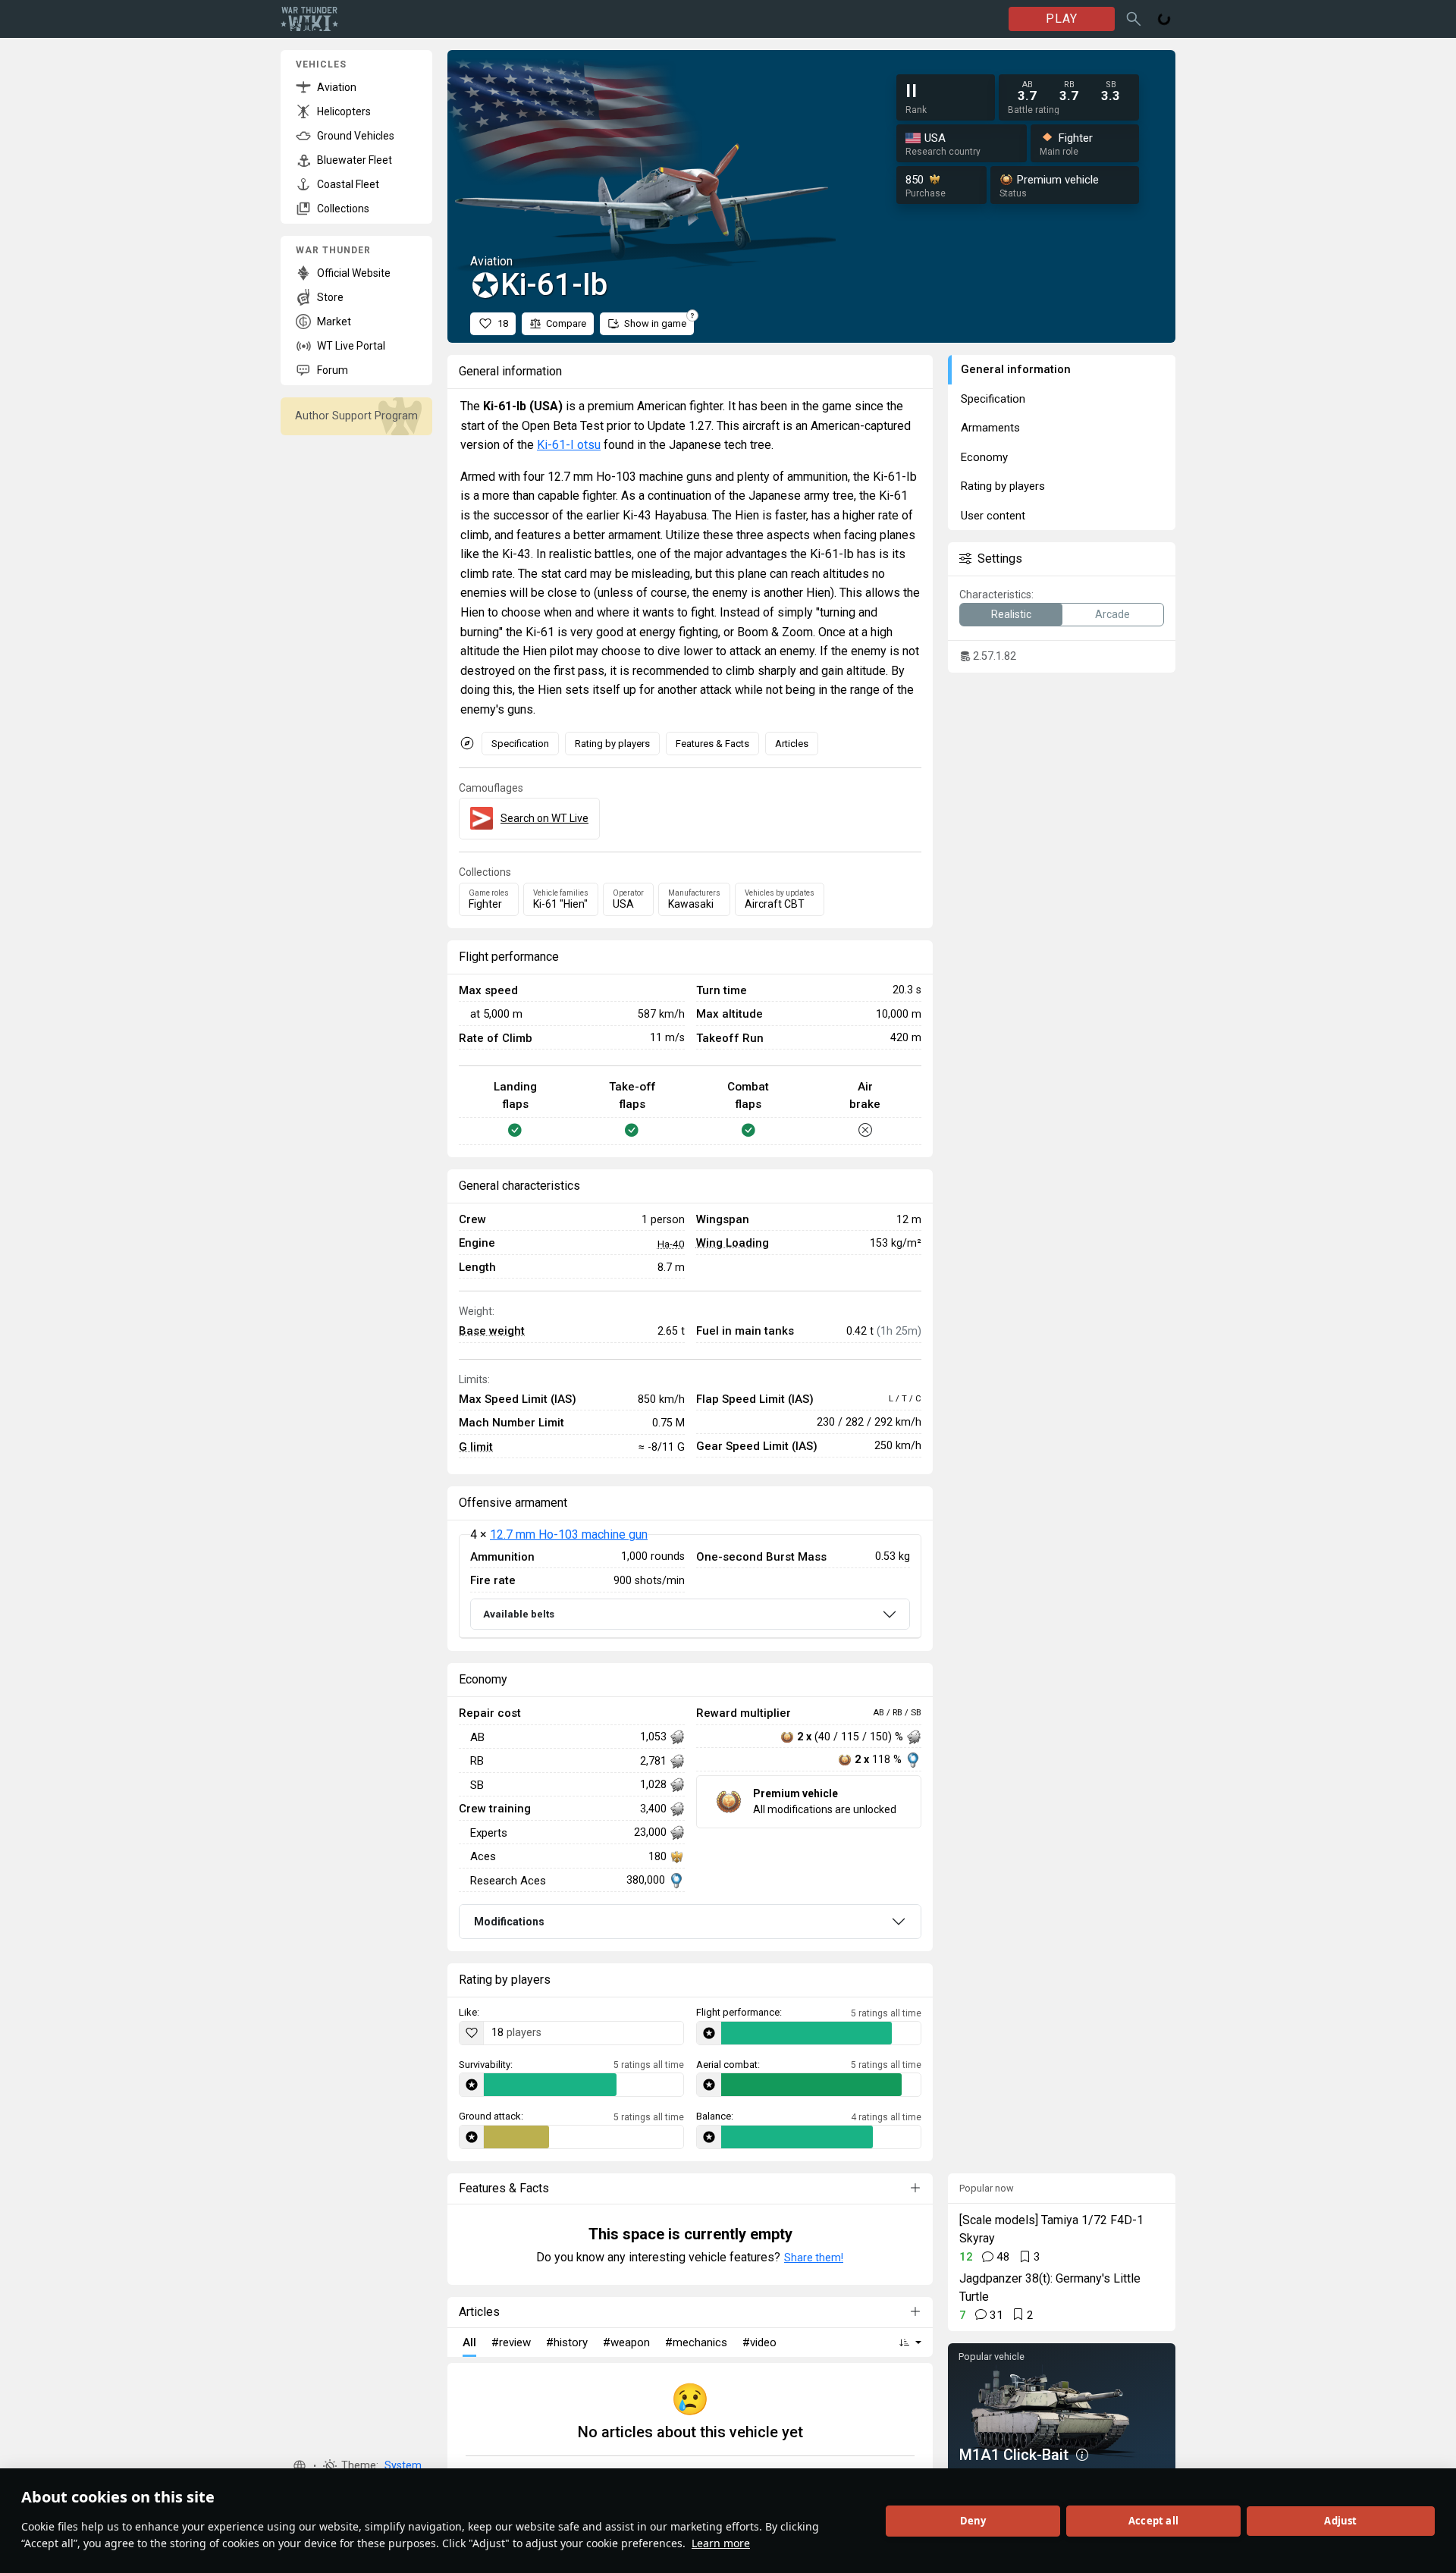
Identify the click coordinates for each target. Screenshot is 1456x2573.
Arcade (1112, 614)
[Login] (1164, 19)
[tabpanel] (690, 1586)
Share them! (814, 2258)
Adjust (1340, 2521)
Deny (973, 2521)
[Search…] (1134, 19)
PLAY (1062, 19)
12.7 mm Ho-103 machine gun (569, 1534)
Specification (520, 744)
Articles (792, 744)
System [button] (403, 2466)
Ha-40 (671, 1244)
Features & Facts (712, 744)
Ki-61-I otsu (569, 445)
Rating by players (612, 744)
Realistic (1011, 614)
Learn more (721, 2543)
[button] (300, 2466)
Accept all (1153, 2521)
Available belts (519, 1614)
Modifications (509, 1922)
